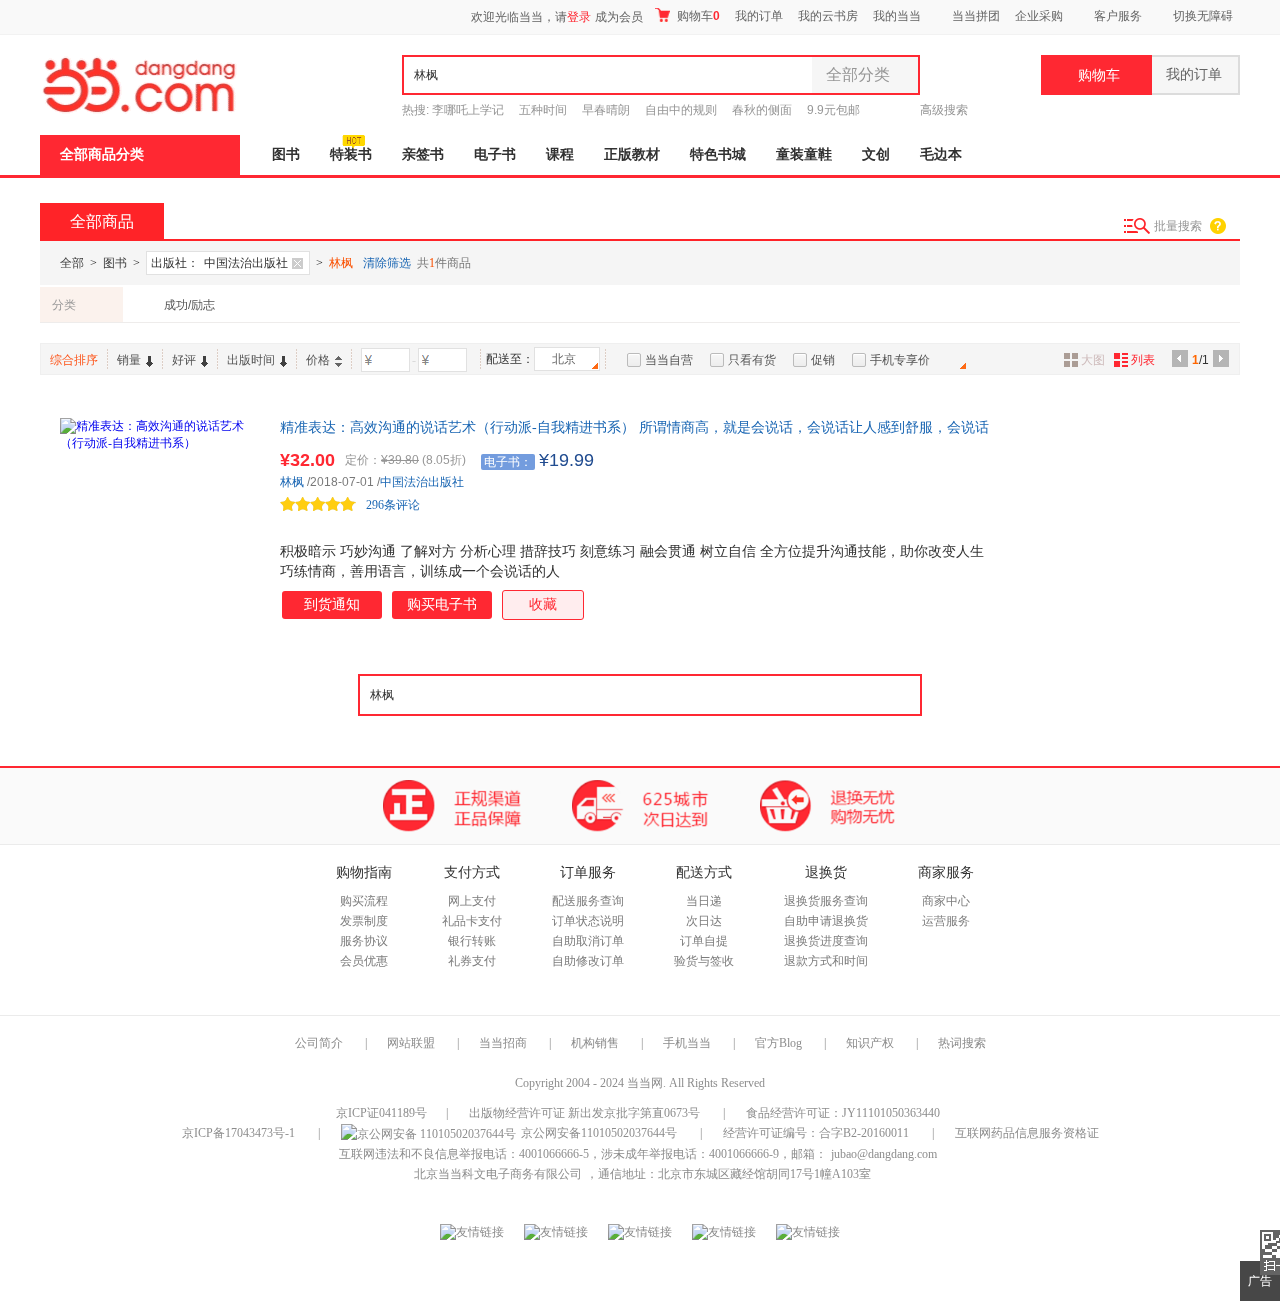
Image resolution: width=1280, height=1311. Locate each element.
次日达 (704, 921)
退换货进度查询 (826, 941)
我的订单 (759, 16)
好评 (184, 360)
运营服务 (946, 921)
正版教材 (632, 154)
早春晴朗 (606, 110)
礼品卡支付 (472, 921)
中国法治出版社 (422, 482)
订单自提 (704, 941)
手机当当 (687, 1043)
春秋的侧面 (762, 110)
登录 (579, 17)
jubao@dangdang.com (884, 1154)
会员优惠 (364, 961)
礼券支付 (472, 961)
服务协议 (364, 941)
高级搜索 (944, 110)
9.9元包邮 (833, 110)
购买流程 (364, 901)
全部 (72, 263)
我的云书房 (828, 16)
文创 (876, 154)
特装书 (351, 154)
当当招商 (503, 1043)
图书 (286, 154)
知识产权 (871, 1043)
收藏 (543, 604)
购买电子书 (442, 604)
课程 (560, 154)
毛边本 (941, 154)
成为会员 (619, 17)
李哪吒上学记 (468, 110)
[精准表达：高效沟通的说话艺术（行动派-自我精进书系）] (160, 518)
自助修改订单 (588, 961)
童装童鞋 (804, 154)
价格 (318, 360)
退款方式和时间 (826, 961)
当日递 (704, 901)
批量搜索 (1178, 226)
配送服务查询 (588, 901)
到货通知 (332, 604)
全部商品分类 (102, 154)
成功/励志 (189, 305)
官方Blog (778, 1043)
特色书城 (718, 154)
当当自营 (669, 360)
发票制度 (364, 921)
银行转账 (472, 941)
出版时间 (251, 360)
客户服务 (1118, 16)
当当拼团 (976, 16)
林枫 (292, 482)
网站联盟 (411, 1043)
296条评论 (393, 505)
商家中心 (946, 901)
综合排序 (74, 360)
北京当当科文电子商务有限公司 (498, 1174)
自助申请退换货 (826, 921)
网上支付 (472, 901)
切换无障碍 (1203, 16)
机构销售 (595, 1043)
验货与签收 (704, 961)
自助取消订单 (588, 941)
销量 (129, 360)
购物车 (697, 16)
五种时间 (543, 110)
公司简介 (319, 1043)
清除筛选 (387, 263)
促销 (823, 360)
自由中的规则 (681, 110)
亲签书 (423, 154)
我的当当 (897, 16)
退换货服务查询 (826, 901)
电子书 (495, 154)
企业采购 (1039, 16)
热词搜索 (962, 1043)
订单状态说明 (588, 921)
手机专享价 (900, 360)
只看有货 (752, 360)
